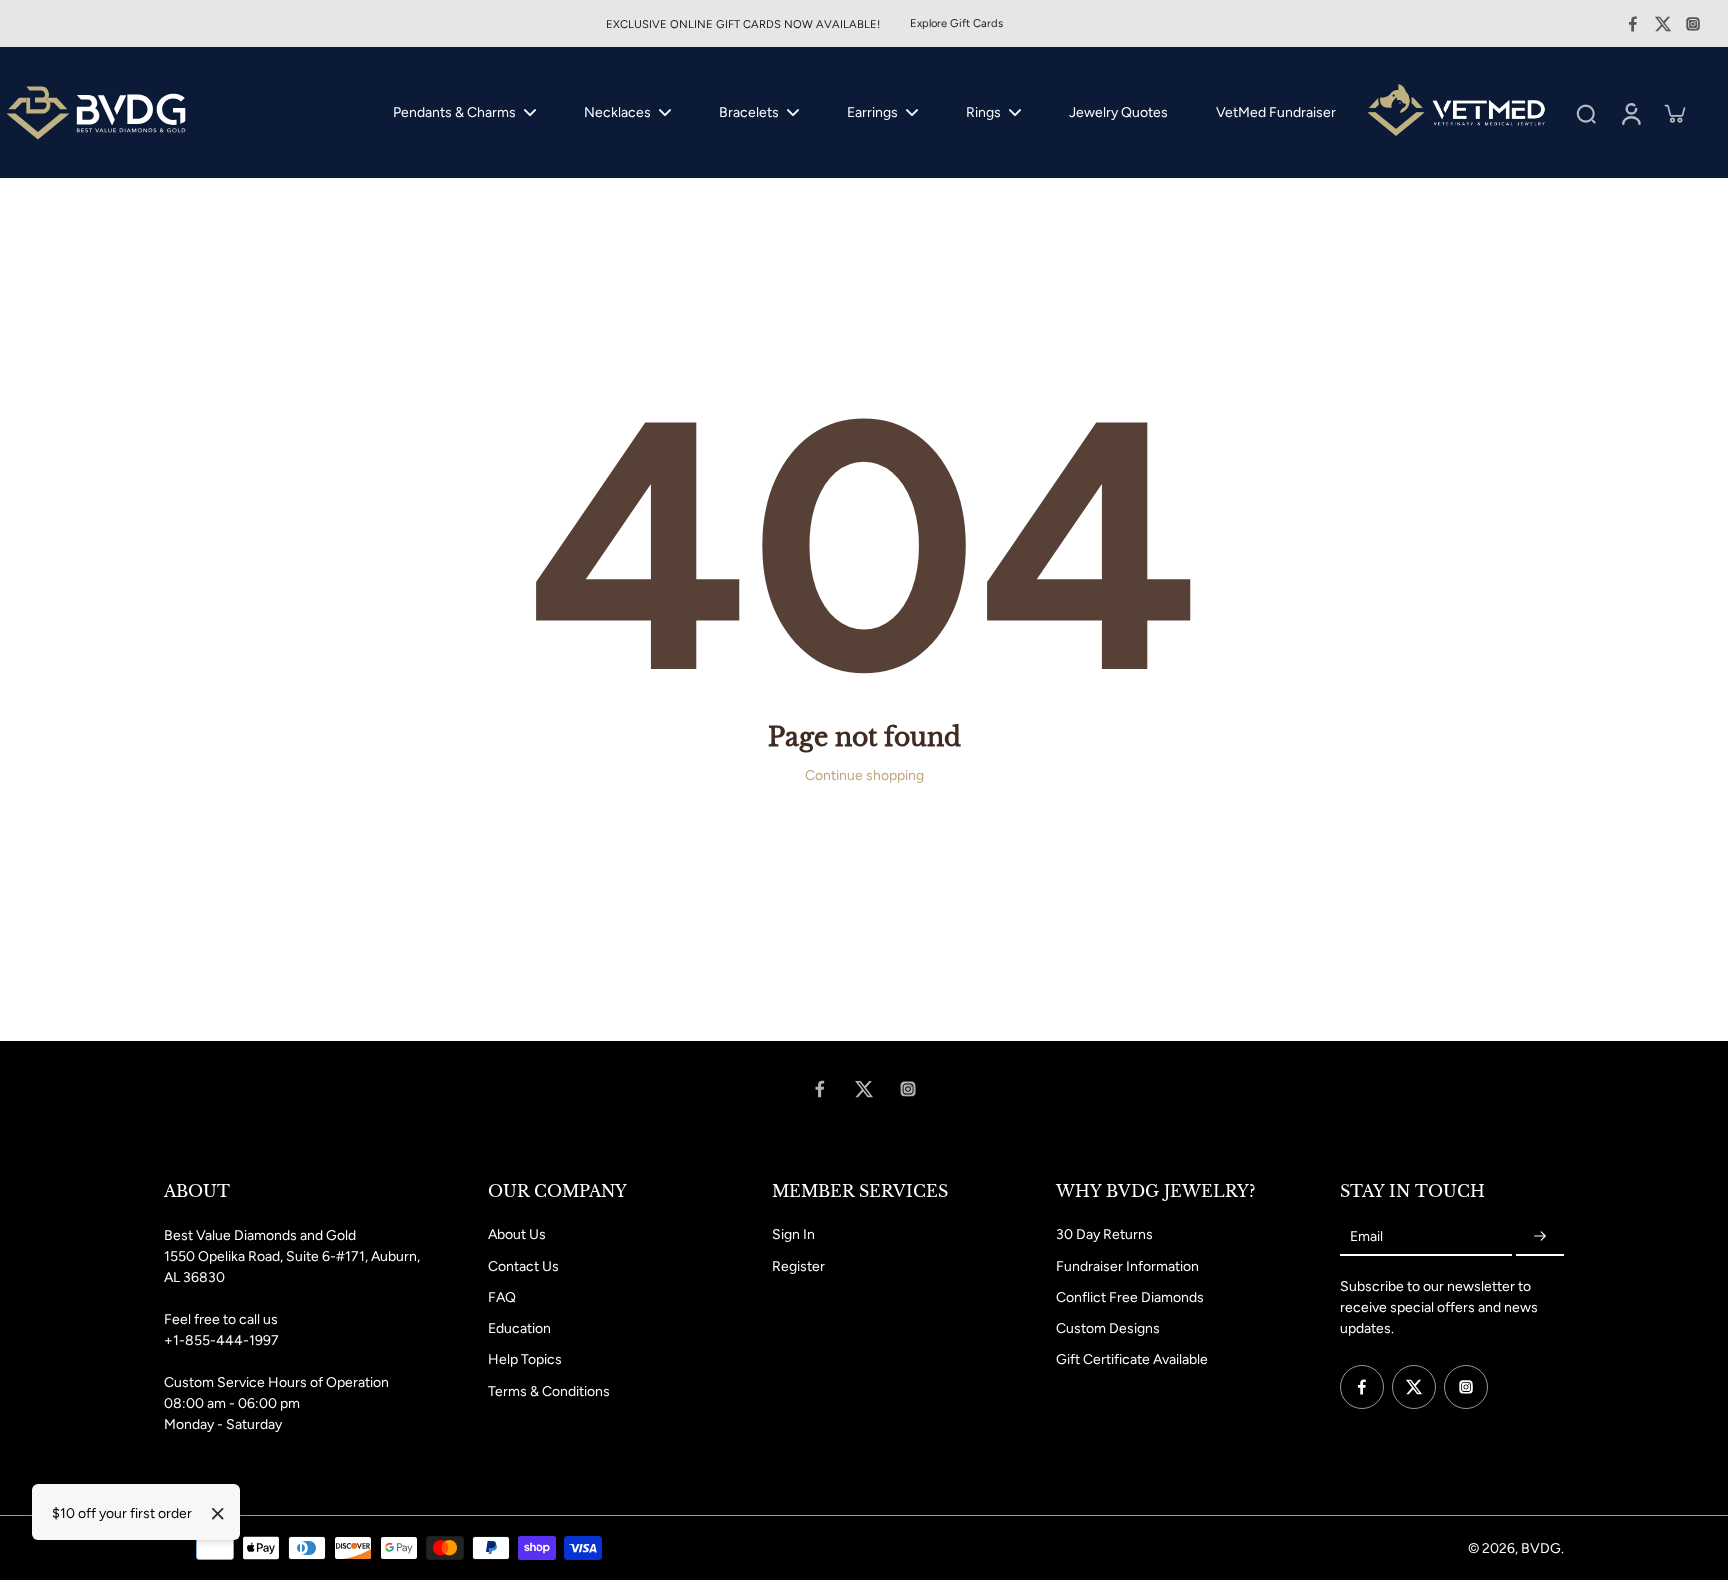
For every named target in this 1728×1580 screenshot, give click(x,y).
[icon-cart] (1674, 113)
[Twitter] (1663, 24)
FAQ (502, 1297)
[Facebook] (1633, 24)
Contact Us (523, 1266)
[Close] (218, 1514)
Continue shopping (864, 775)
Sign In (793, 1234)
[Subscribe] (1540, 1236)
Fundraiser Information (1127, 1266)
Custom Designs (1108, 1328)
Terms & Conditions (549, 1391)
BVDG (1541, 1548)
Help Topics (525, 1359)
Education (519, 1328)
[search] (1586, 113)
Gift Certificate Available (1132, 1359)
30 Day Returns (1104, 1234)
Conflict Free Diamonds (1130, 1297)
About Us (517, 1234)
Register (798, 1266)
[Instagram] (1693, 24)
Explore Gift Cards (956, 23)
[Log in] (1630, 112)
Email (1366, 1236)
